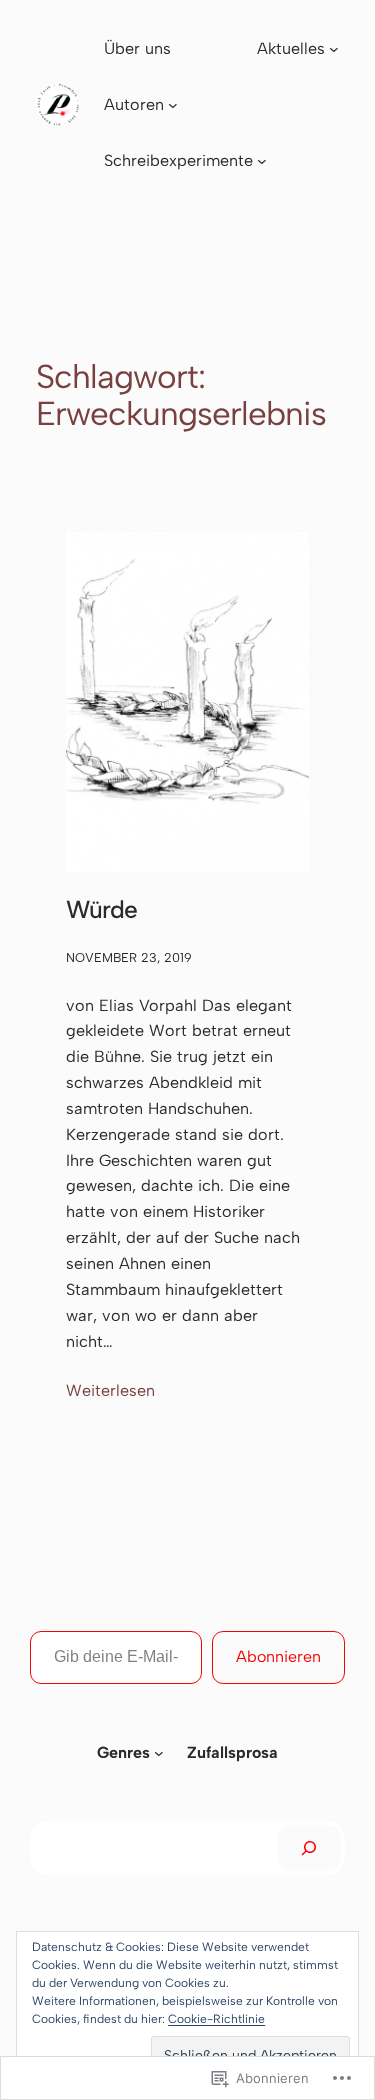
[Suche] (309, 1848)
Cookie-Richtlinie (216, 2019)
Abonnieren (278, 1656)
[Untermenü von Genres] (159, 1753)
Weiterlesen (110, 1392)
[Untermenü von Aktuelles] (334, 49)
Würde (101, 910)
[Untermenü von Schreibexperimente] (262, 161)
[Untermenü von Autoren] (173, 105)
